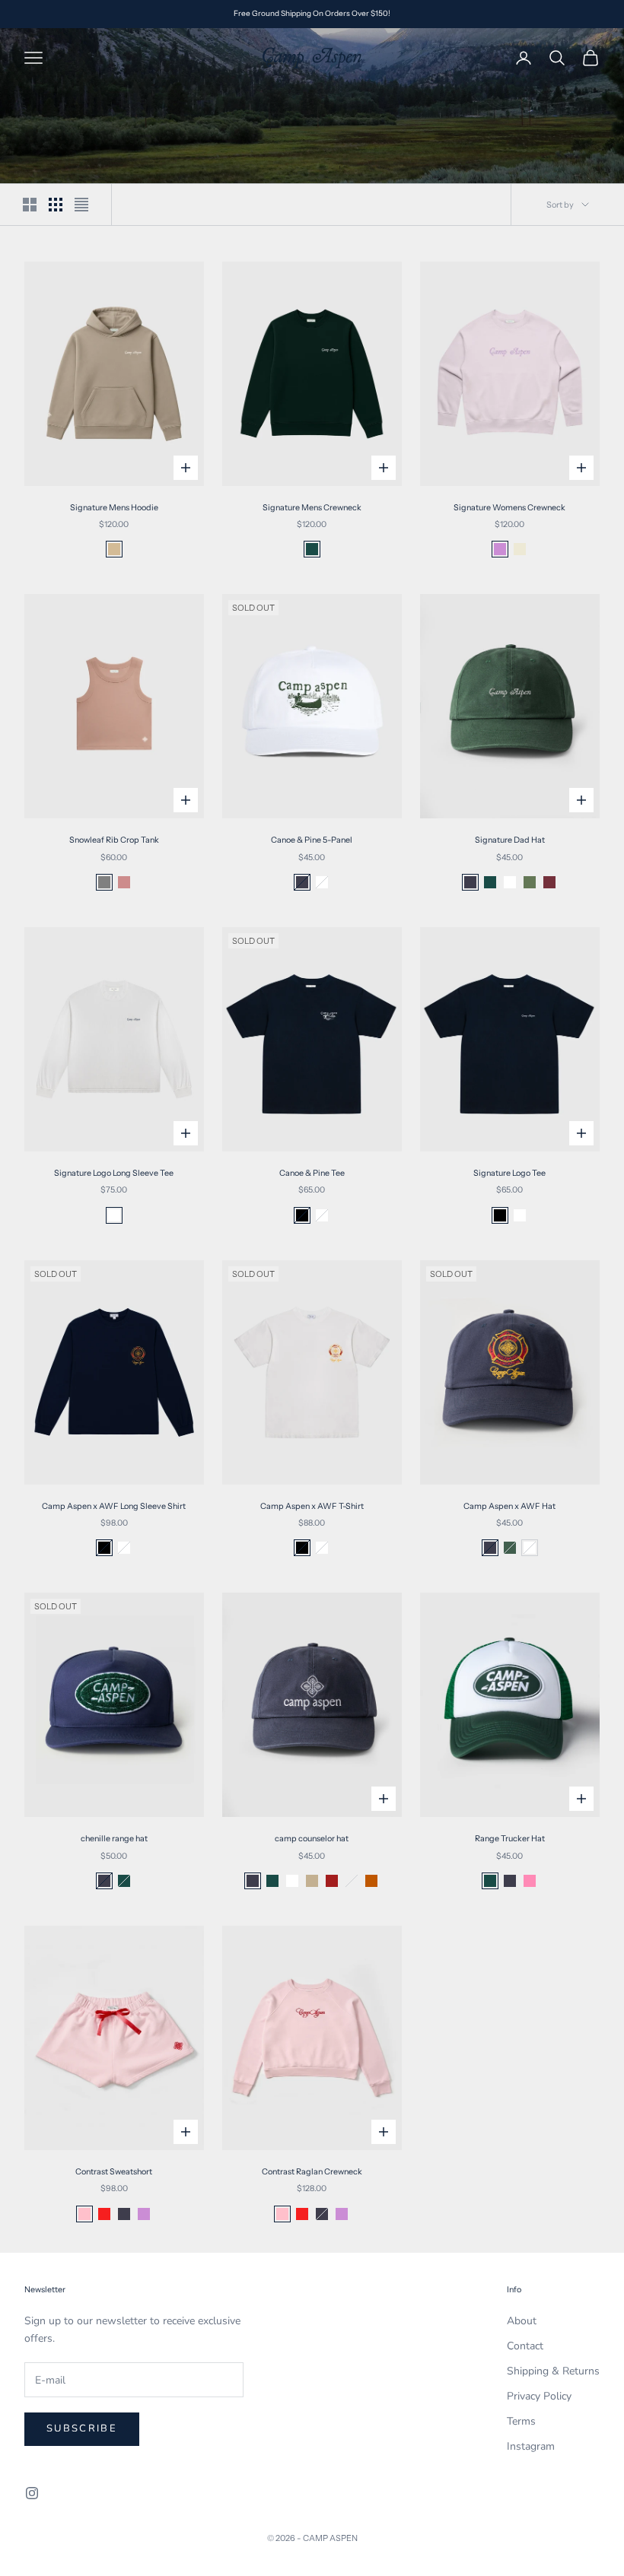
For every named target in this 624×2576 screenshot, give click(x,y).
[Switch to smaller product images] (56, 205)
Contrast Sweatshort (114, 2172)
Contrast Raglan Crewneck (312, 2172)
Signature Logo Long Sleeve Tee (114, 1173)
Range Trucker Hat (510, 1839)
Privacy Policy (539, 2396)
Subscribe (82, 2428)
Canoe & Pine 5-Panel (312, 840)
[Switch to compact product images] (81, 205)
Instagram (531, 2446)
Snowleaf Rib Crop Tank (114, 840)
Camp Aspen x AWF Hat (509, 1506)
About (522, 2321)
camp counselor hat (312, 1839)
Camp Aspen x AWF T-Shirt (312, 1506)
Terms (521, 2421)
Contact (525, 2346)
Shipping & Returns (553, 2371)
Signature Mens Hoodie (114, 508)
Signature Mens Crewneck (312, 508)
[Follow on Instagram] (32, 2493)
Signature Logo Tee (509, 1173)
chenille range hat (114, 1839)
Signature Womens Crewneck (509, 508)
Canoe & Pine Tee (312, 1173)
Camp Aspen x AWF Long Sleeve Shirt (114, 1506)
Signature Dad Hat (510, 840)
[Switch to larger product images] (30, 205)
